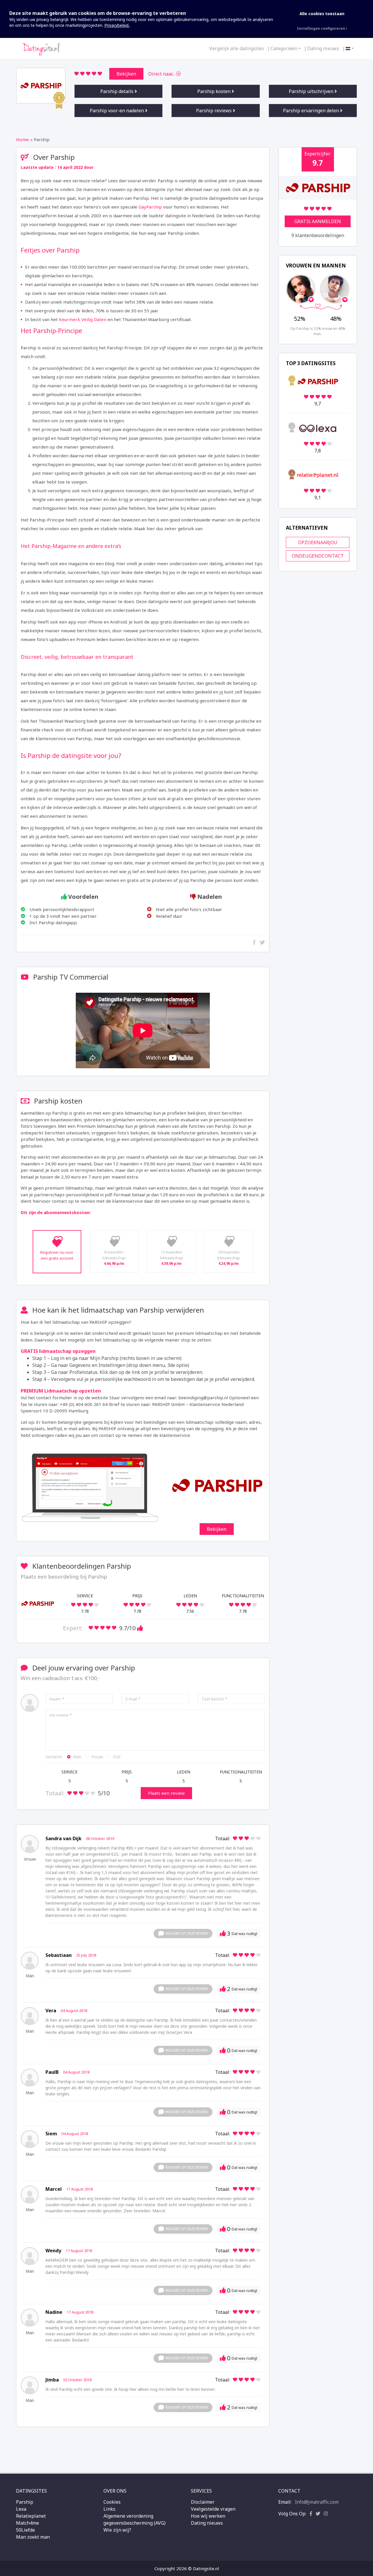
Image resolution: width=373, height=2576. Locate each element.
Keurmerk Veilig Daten (83, 319)
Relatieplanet (31, 2516)
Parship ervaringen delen (312, 111)
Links (109, 2509)
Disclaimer (203, 2502)
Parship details (117, 91)
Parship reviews (214, 111)
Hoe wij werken (208, 2516)
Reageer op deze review (187, 1933)
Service (70, 1772)
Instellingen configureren (321, 28)
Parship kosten (214, 91)
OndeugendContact (318, 556)
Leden (184, 1772)
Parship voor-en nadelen (117, 111)
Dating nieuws (323, 48)
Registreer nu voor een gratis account (57, 1255)
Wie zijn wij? (117, 2530)
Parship (25, 2502)
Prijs (127, 1772)
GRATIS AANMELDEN (318, 221)
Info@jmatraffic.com (317, 2502)
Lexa (21, 2509)
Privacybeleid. (117, 25)
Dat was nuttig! (242, 1933)
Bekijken (126, 74)
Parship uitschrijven (312, 91)
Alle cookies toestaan (322, 14)
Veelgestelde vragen (213, 2509)
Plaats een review (166, 1793)
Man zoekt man (33, 2537)
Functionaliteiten (241, 1772)
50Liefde (25, 2530)
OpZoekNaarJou (318, 542)
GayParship (150, 207)
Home (22, 139)
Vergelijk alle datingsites (237, 48)
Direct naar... (162, 74)
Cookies (112, 2502)
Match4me (28, 2523)
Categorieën (284, 48)
